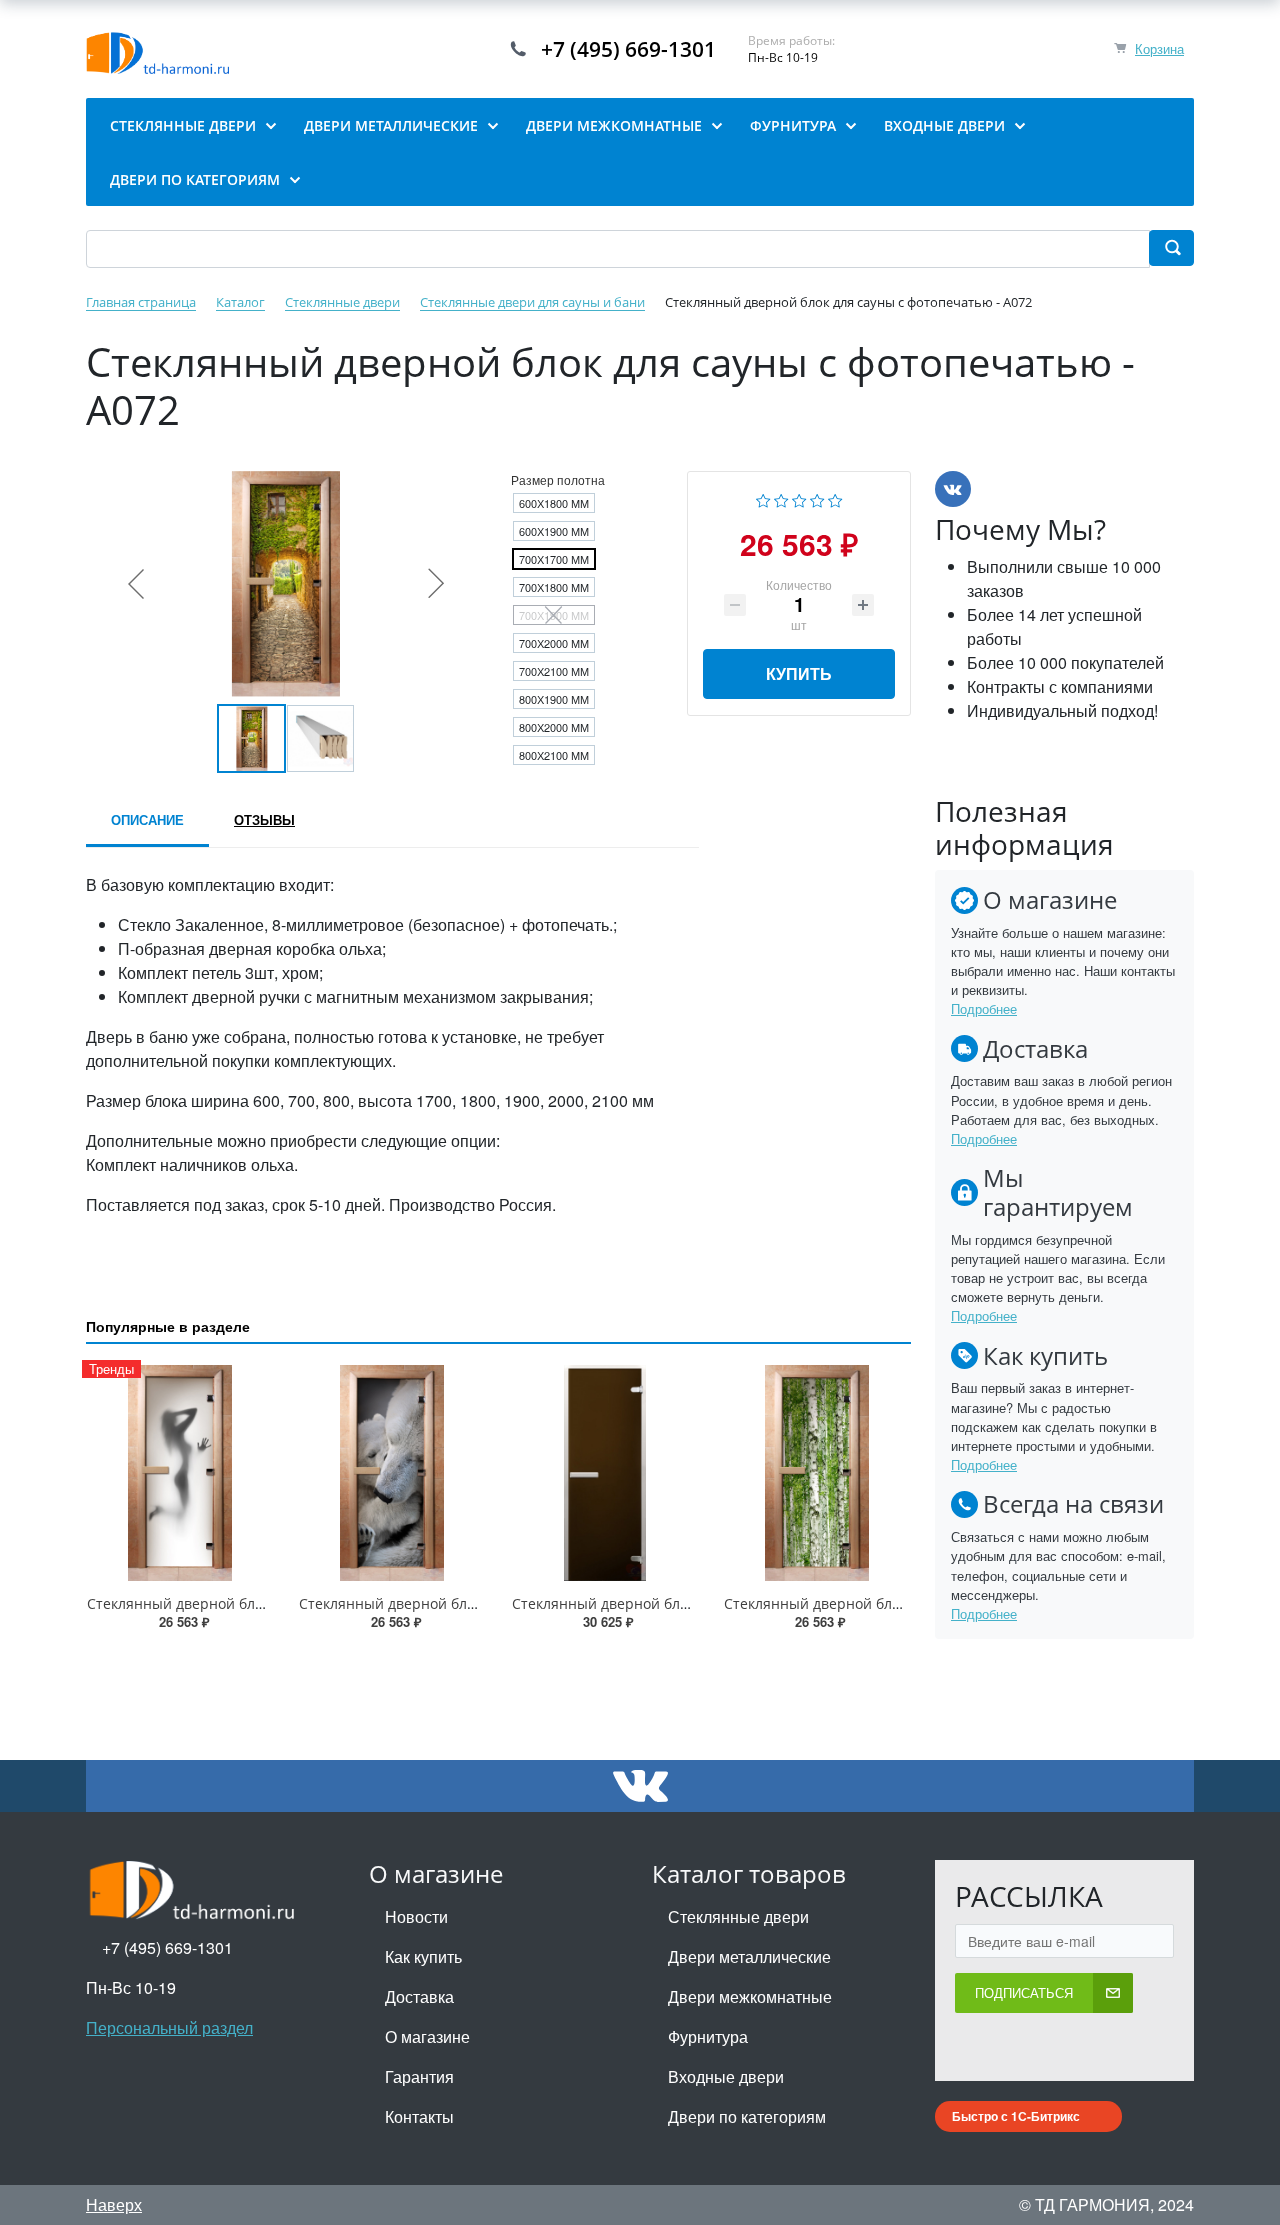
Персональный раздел (169, 2027)
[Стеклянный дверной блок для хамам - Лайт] (605, 1473)
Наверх (114, 2204)
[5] (835, 498)
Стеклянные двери (738, 1916)
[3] (799, 498)
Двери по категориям (747, 2116)
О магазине (427, 2036)
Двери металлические (749, 1956)
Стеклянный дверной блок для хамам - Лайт (664, 1603)
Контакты (419, 2116)
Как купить (423, 1956)
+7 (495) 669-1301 (628, 49)
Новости (416, 1916)
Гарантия (419, 2076)
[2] (781, 498)
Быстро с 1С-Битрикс (1016, 2116)
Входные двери (726, 2076)
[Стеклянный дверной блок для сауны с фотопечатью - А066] (392, 1473)
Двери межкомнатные (750, 1996)
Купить (799, 673)
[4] (817, 498)
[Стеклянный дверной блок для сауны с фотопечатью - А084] (817, 1473)
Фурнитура (708, 2036)
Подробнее (984, 1008)
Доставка (419, 1996)
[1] (763, 498)
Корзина (1159, 48)
